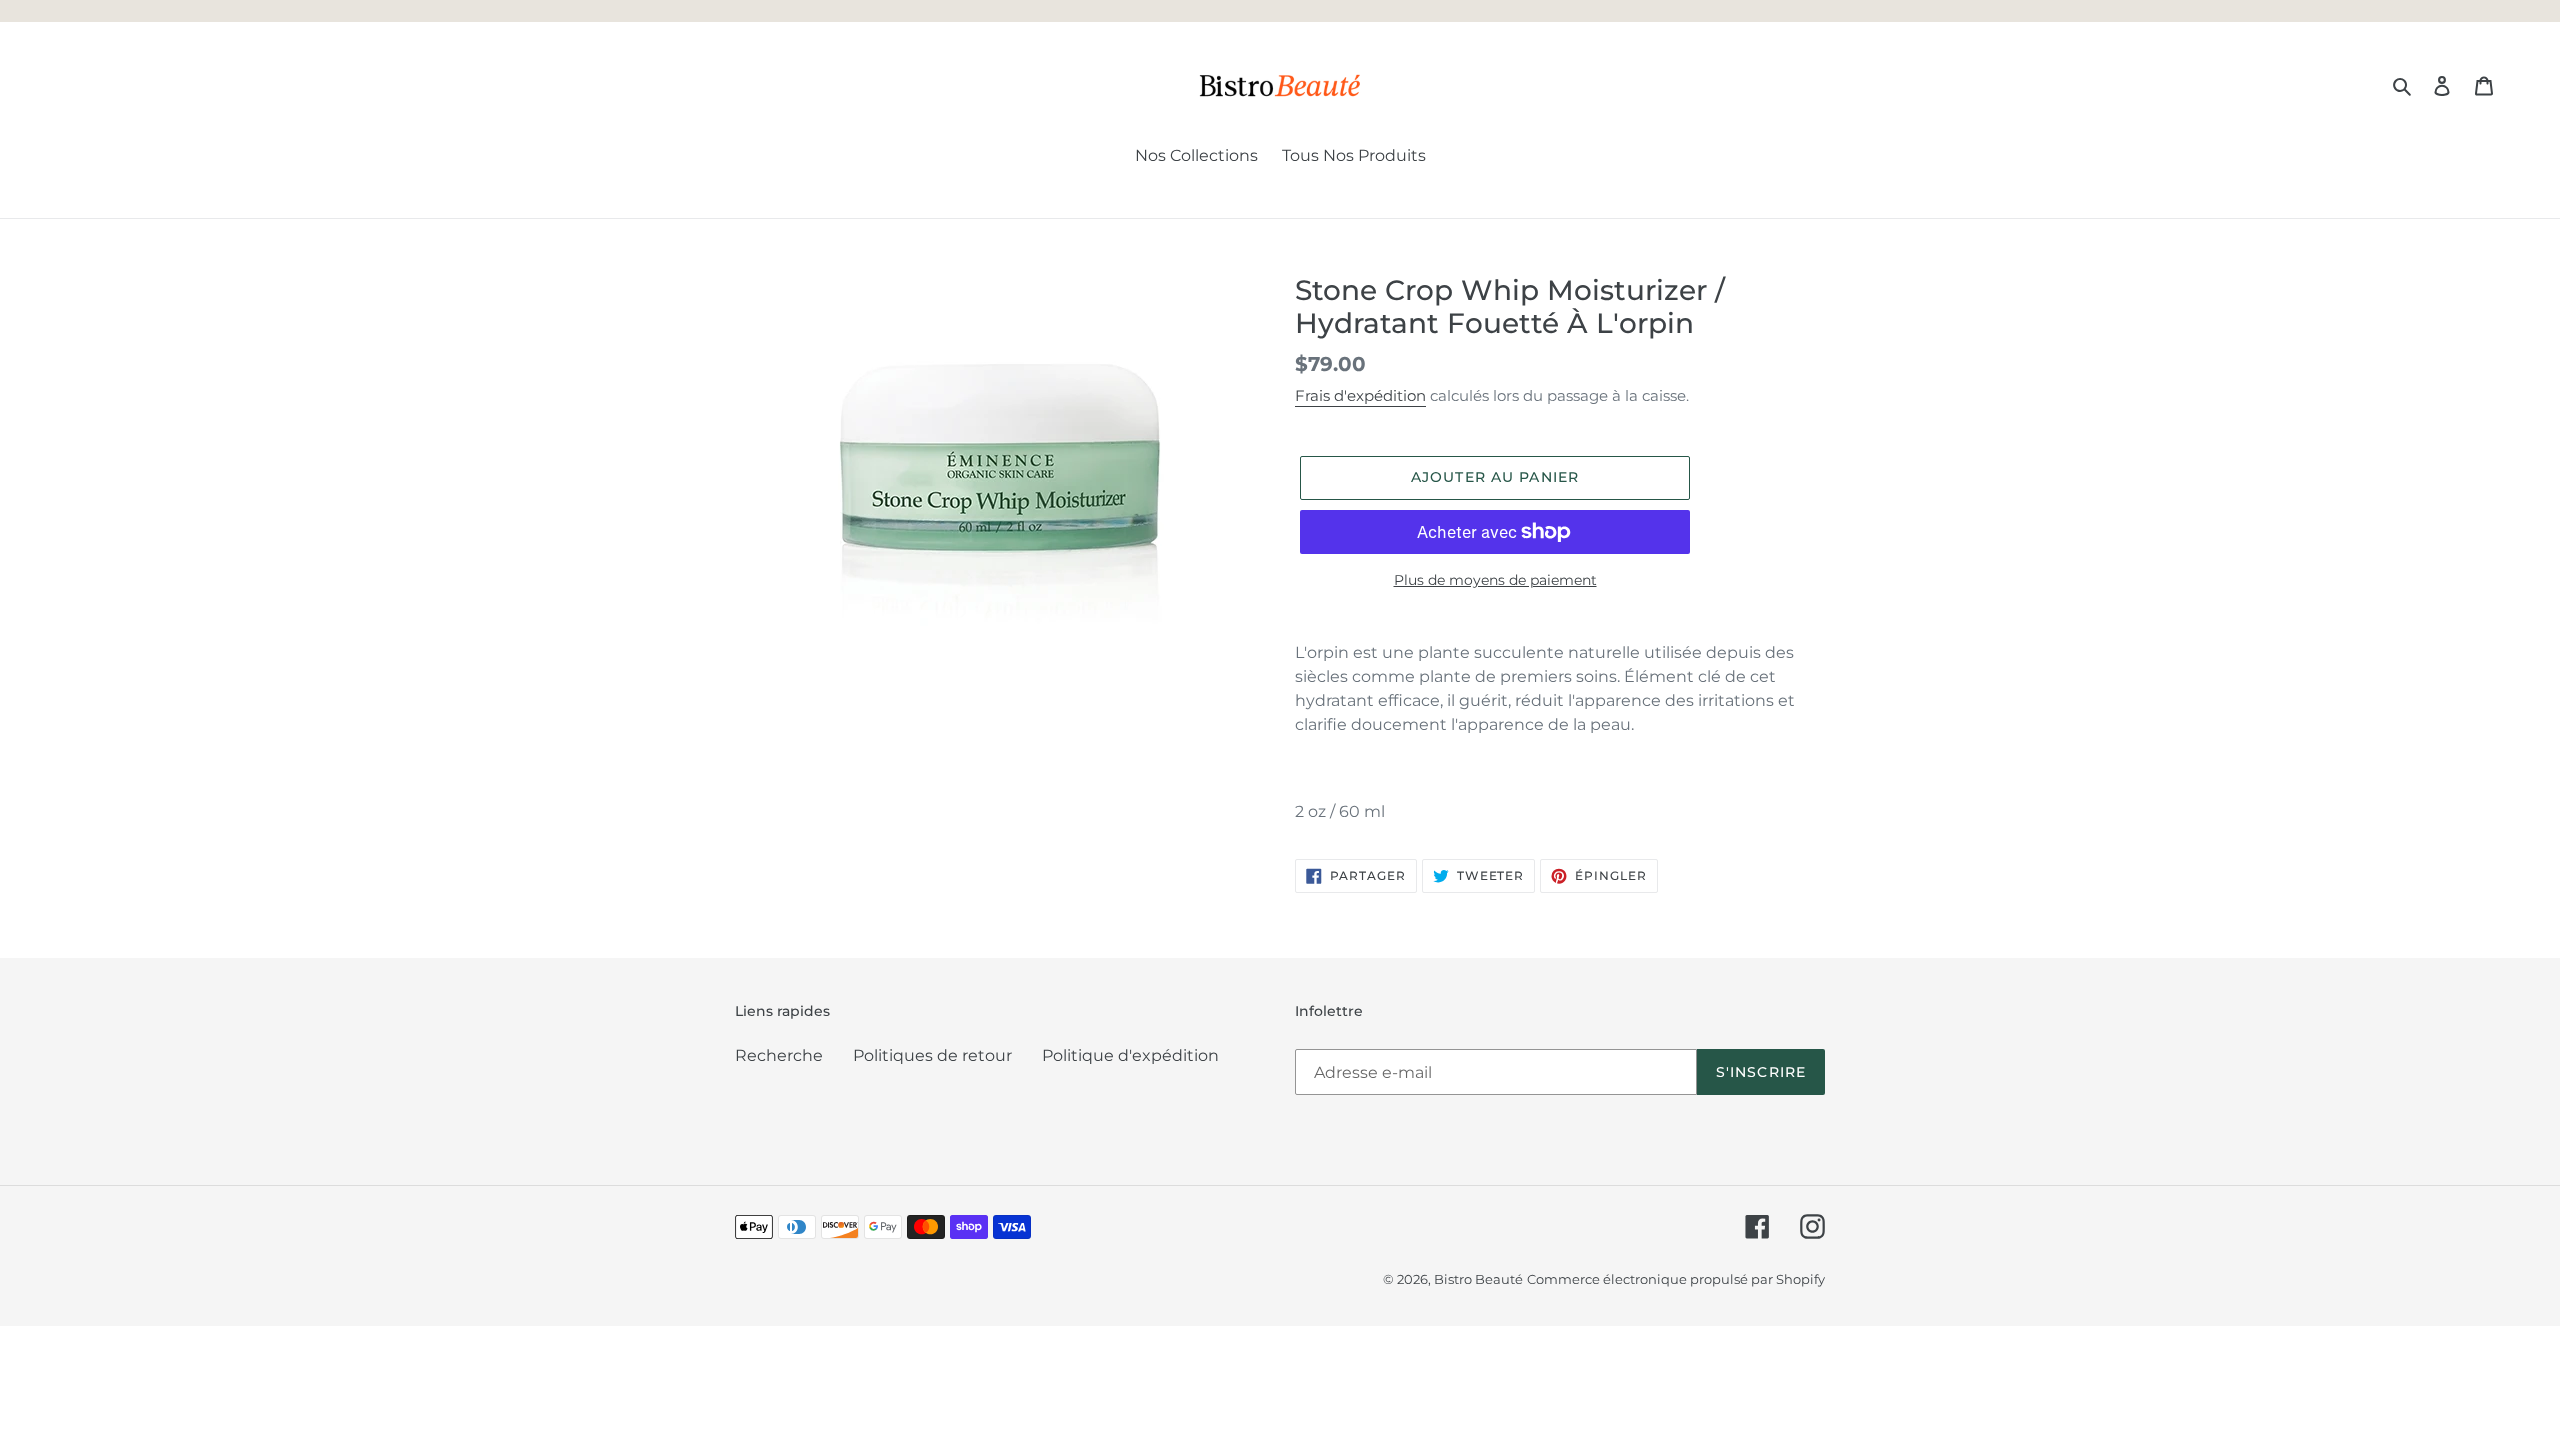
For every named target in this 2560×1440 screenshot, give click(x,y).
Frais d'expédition (1360, 395)
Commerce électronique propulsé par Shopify (1676, 1279)
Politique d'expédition (1130, 1055)
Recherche (779, 1055)
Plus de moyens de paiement (1495, 580)
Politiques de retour (932, 1055)
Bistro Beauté (1478, 1279)
